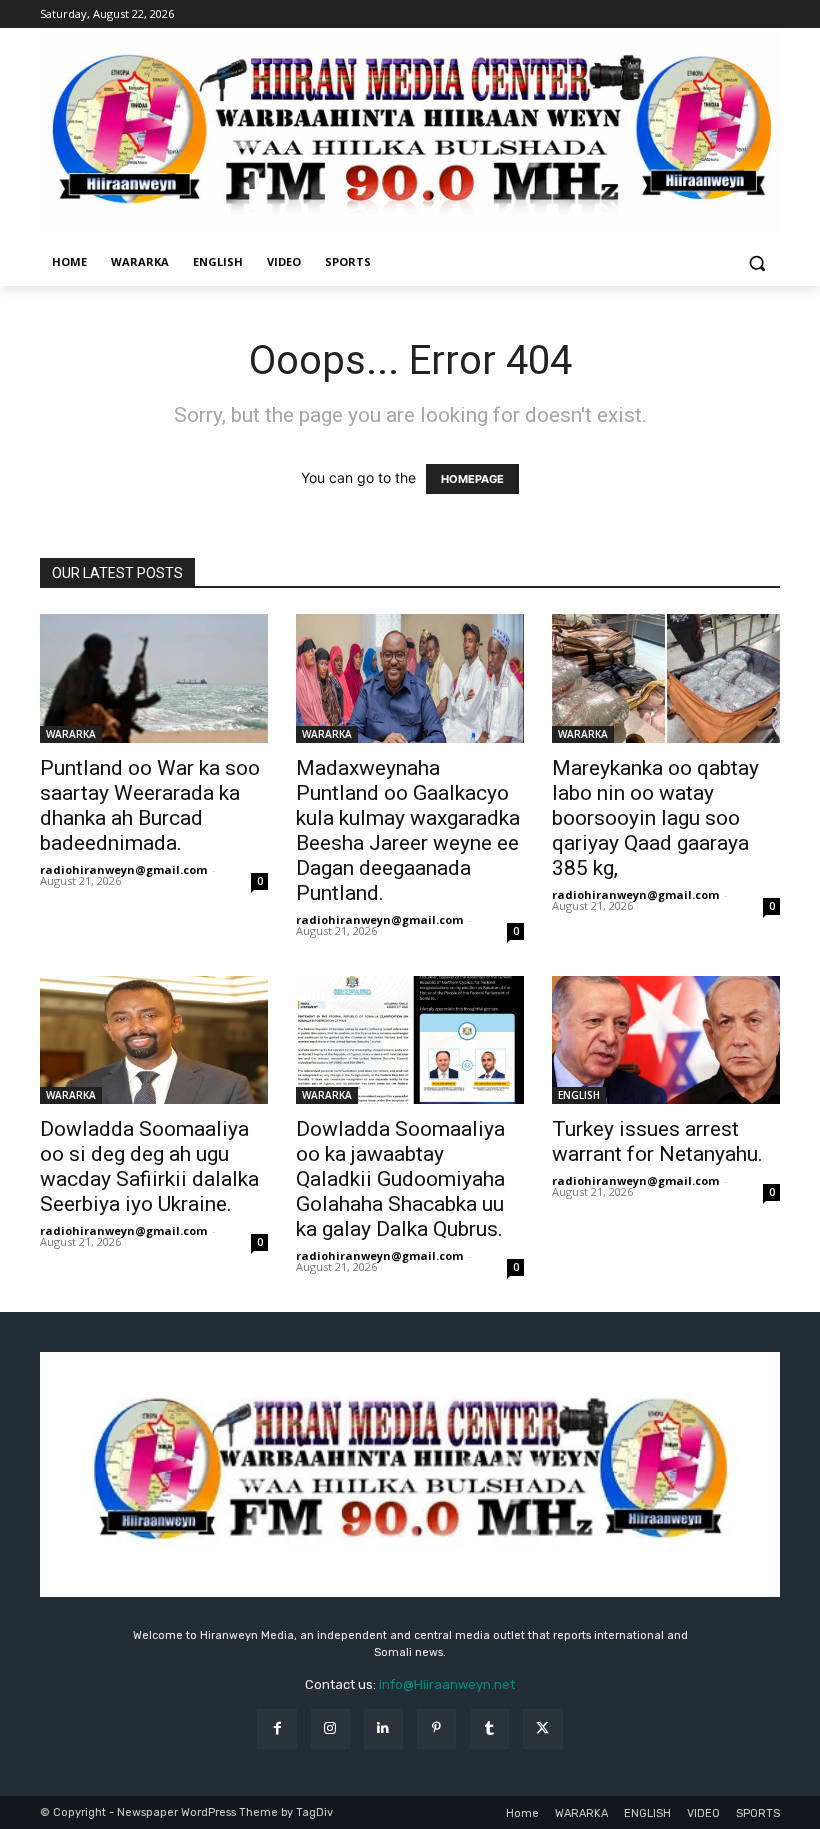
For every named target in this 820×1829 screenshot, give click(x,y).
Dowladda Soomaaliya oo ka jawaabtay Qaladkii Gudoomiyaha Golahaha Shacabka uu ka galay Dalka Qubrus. (400, 1179)
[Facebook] (276, 1728)
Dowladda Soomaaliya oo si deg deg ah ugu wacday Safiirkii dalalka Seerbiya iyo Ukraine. (149, 1166)
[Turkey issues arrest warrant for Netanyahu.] (666, 1040)
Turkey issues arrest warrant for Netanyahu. (657, 1141)
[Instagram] (330, 1728)
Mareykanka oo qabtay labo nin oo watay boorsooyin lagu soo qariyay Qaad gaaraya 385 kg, (655, 818)
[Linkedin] (383, 1728)
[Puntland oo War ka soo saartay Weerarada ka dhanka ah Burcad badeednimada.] (154, 678)
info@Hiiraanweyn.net (447, 1684)
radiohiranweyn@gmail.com (123, 869)
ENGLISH (579, 1095)
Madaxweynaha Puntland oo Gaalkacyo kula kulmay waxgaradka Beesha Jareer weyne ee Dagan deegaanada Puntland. (408, 830)
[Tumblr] (489, 1728)
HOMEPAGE (472, 479)
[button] (756, 262)
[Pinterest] (436, 1728)
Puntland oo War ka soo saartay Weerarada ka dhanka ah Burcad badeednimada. (150, 805)
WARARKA (71, 734)
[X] (542, 1728)
